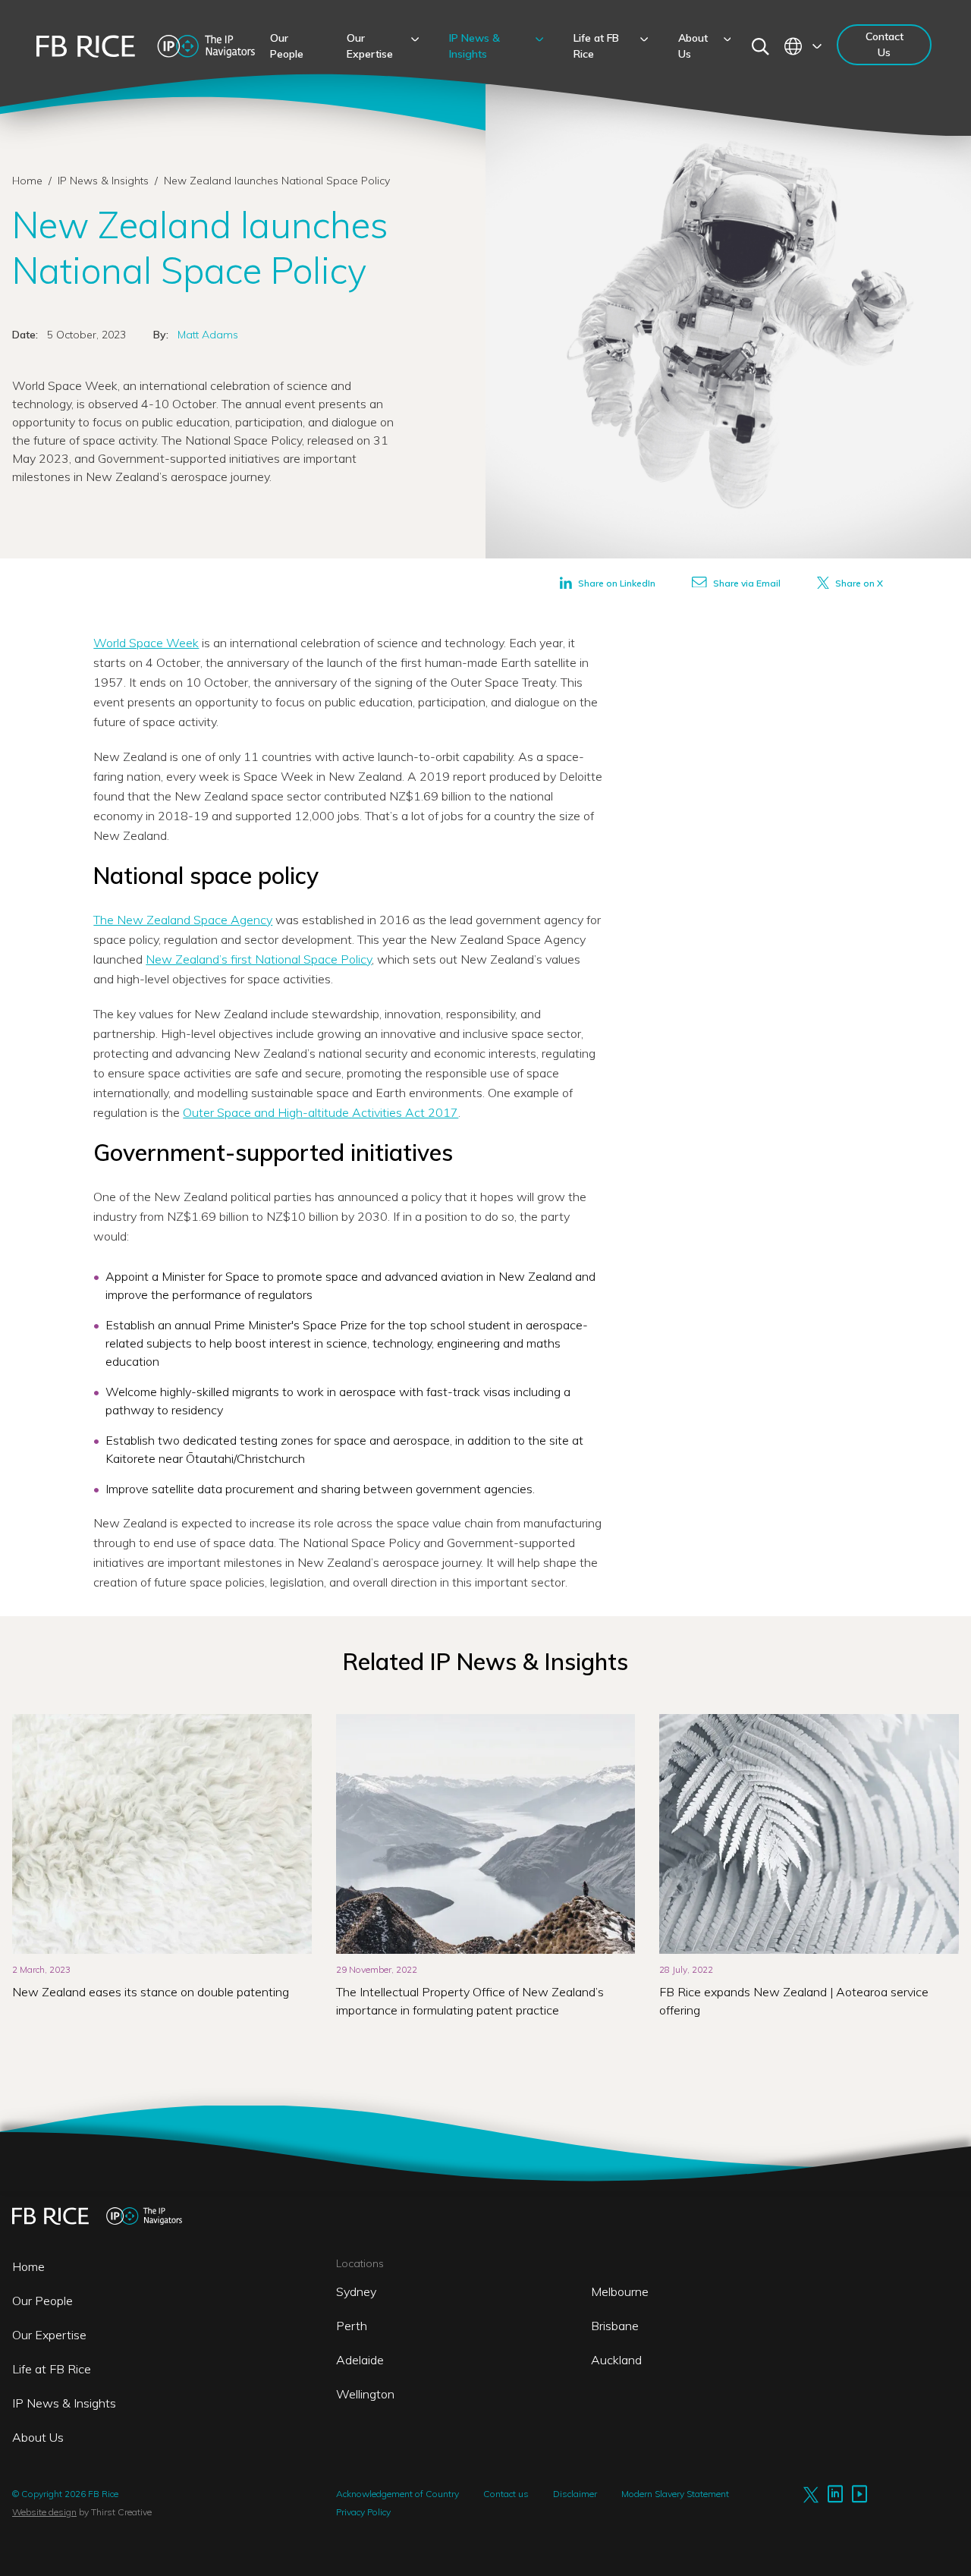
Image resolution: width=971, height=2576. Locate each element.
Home (27, 181)
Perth (352, 2326)
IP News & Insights (105, 181)
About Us (38, 2437)
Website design (44, 2512)
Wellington (365, 2394)
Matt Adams (208, 335)
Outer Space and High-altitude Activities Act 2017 (321, 1112)
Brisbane (615, 2326)
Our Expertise (49, 2335)
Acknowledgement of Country (398, 2494)
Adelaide (360, 2360)
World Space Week (146, 643)
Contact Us (885, 44)
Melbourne (620, 2291)
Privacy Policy (363, 2512)
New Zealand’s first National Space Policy (259, 959)
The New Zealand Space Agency (183, 920)
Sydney (356, 2291)
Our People (42, 2301)
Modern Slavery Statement (675, 2494)
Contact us (506, 2494)
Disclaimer (575, 2494)
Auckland (616, 2360)
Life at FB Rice (52, 2369)
